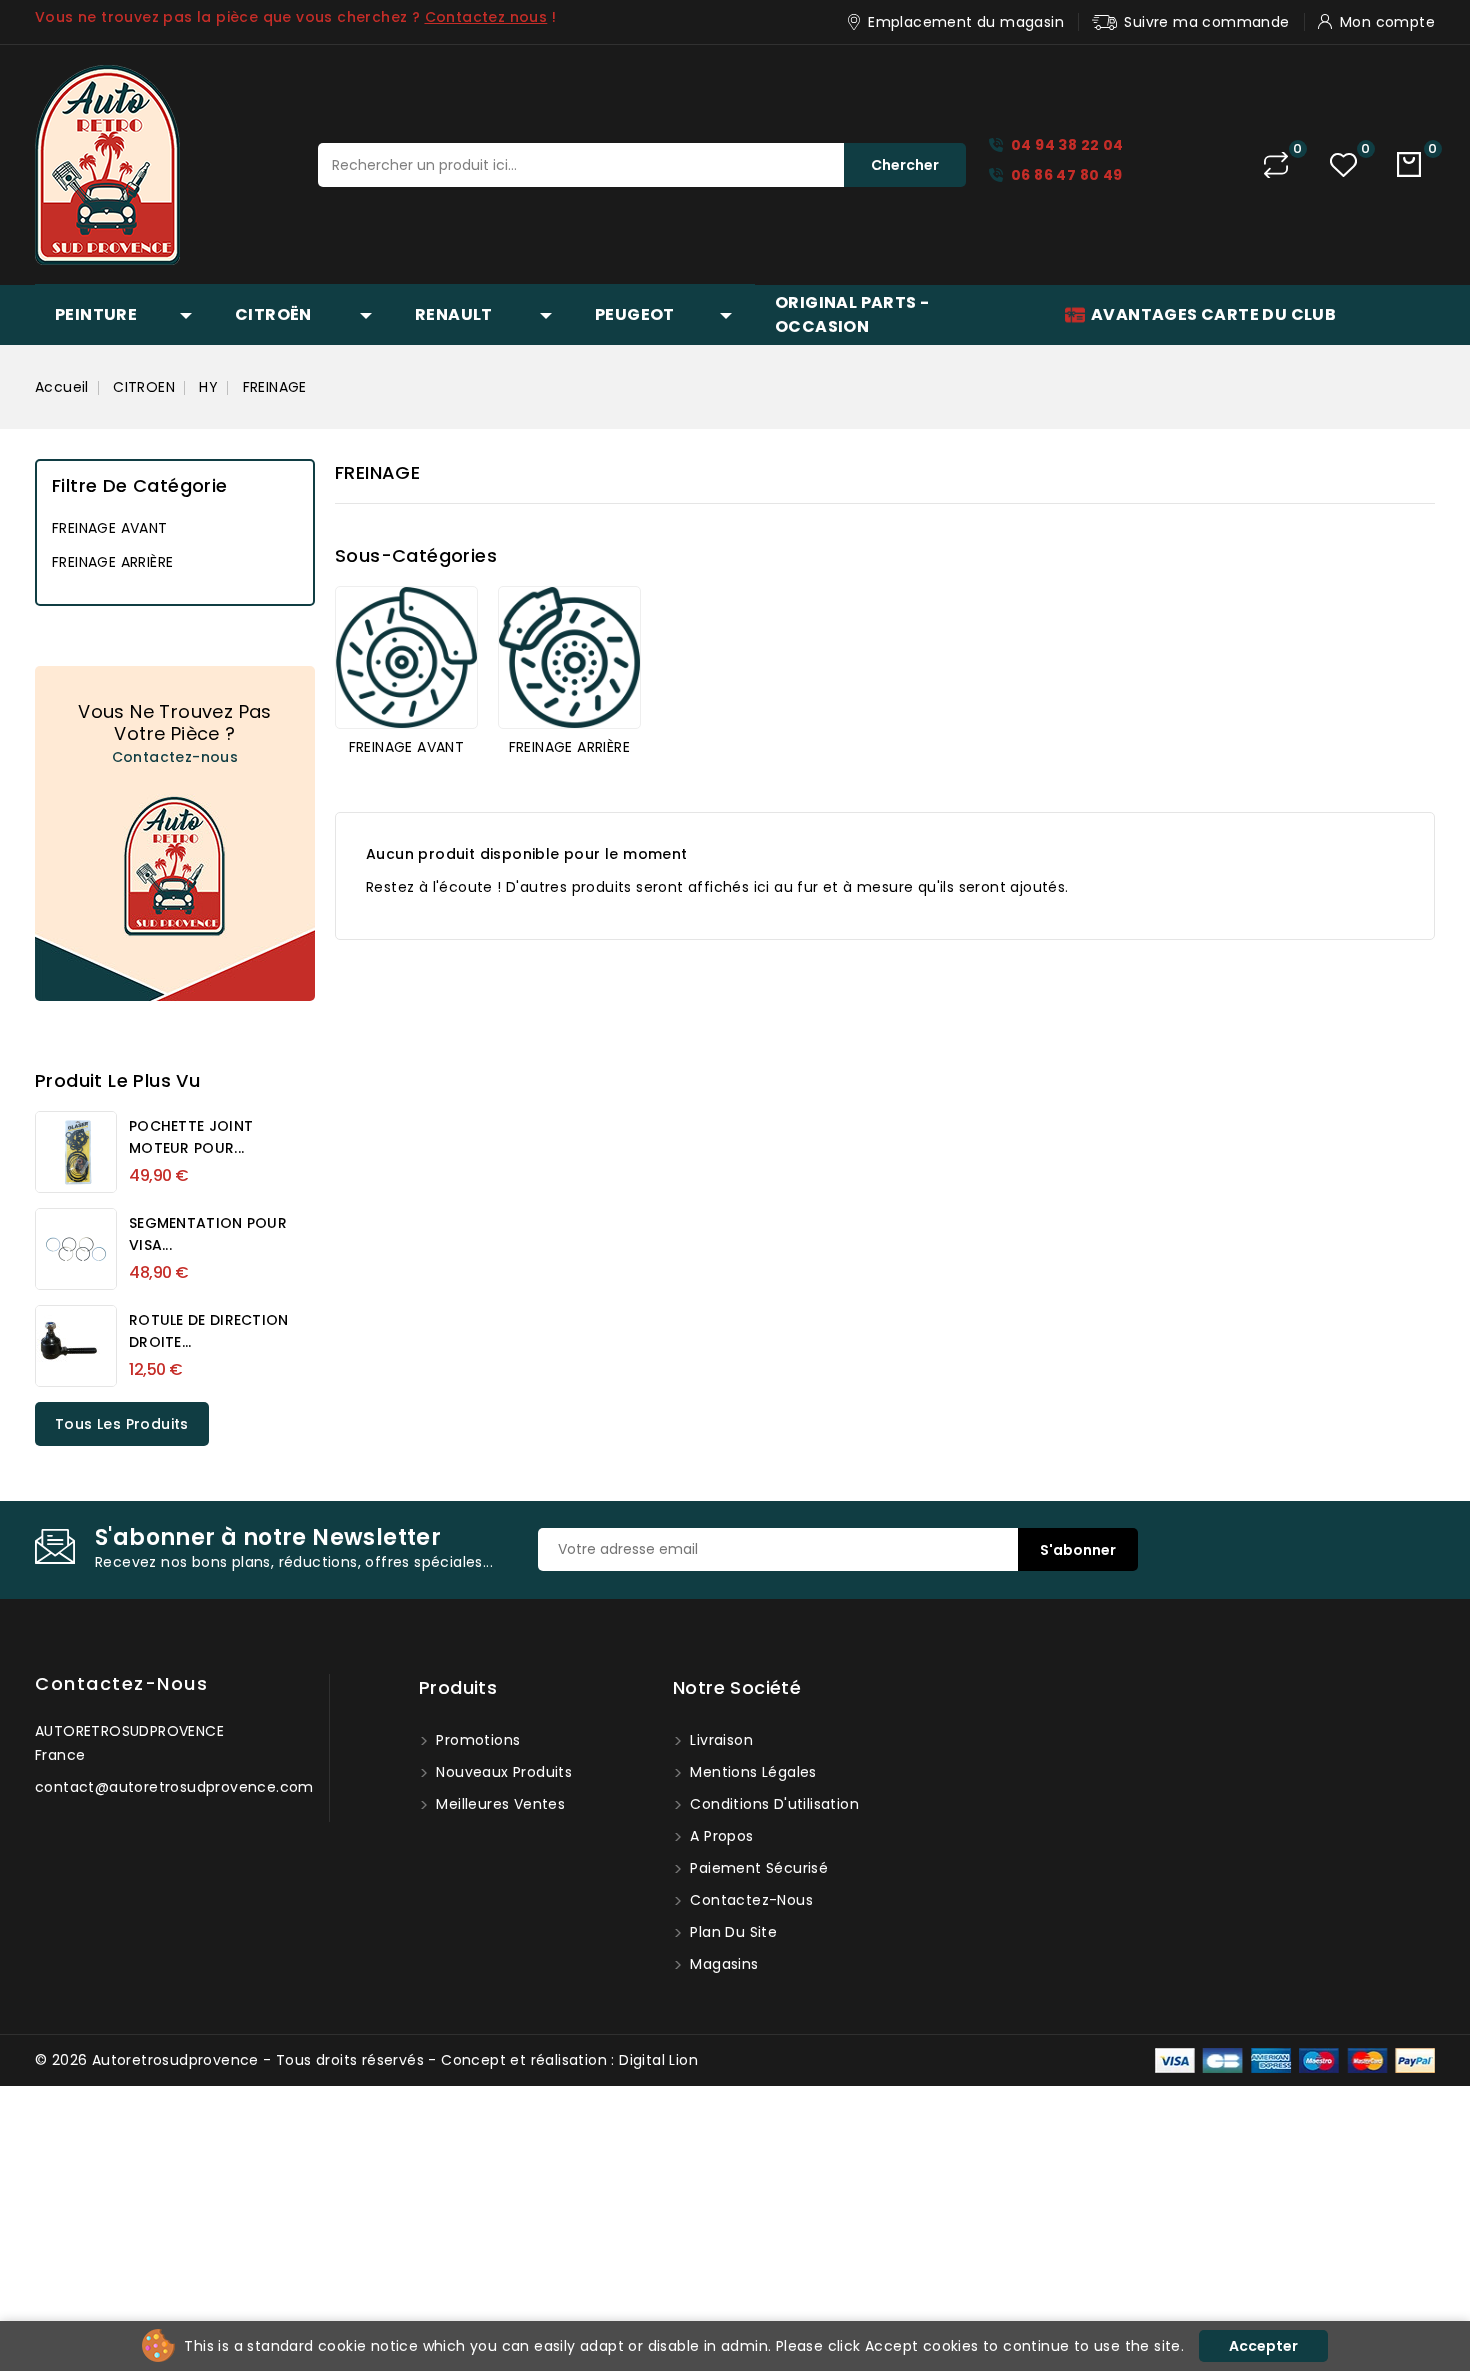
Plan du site (731, 1932)
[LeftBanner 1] (175, 833)
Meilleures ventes (498, 1804)
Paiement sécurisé (757, 1868)
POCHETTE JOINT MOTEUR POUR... (191, 1137)
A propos (720, 1836)
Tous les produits (122, 1424)
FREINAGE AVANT (110, 528)
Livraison (719, 1740)
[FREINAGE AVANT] (406, 657)
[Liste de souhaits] (1343, 165)
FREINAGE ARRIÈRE (112, 562)
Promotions (476, 1740)
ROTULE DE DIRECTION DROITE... (209, 1331)
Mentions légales (751, 1772)
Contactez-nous (175, 757)
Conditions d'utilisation (772, 1804)
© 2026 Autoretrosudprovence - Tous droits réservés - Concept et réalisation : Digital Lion (366, 2060)
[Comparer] (1276, 165)
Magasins (722, 1964)
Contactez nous (486, 17)
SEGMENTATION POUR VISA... (208, 1234)
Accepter (1263, 2346)
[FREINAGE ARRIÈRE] (569, 657)
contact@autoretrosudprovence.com (174, 1787)
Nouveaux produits (502, 1772)
